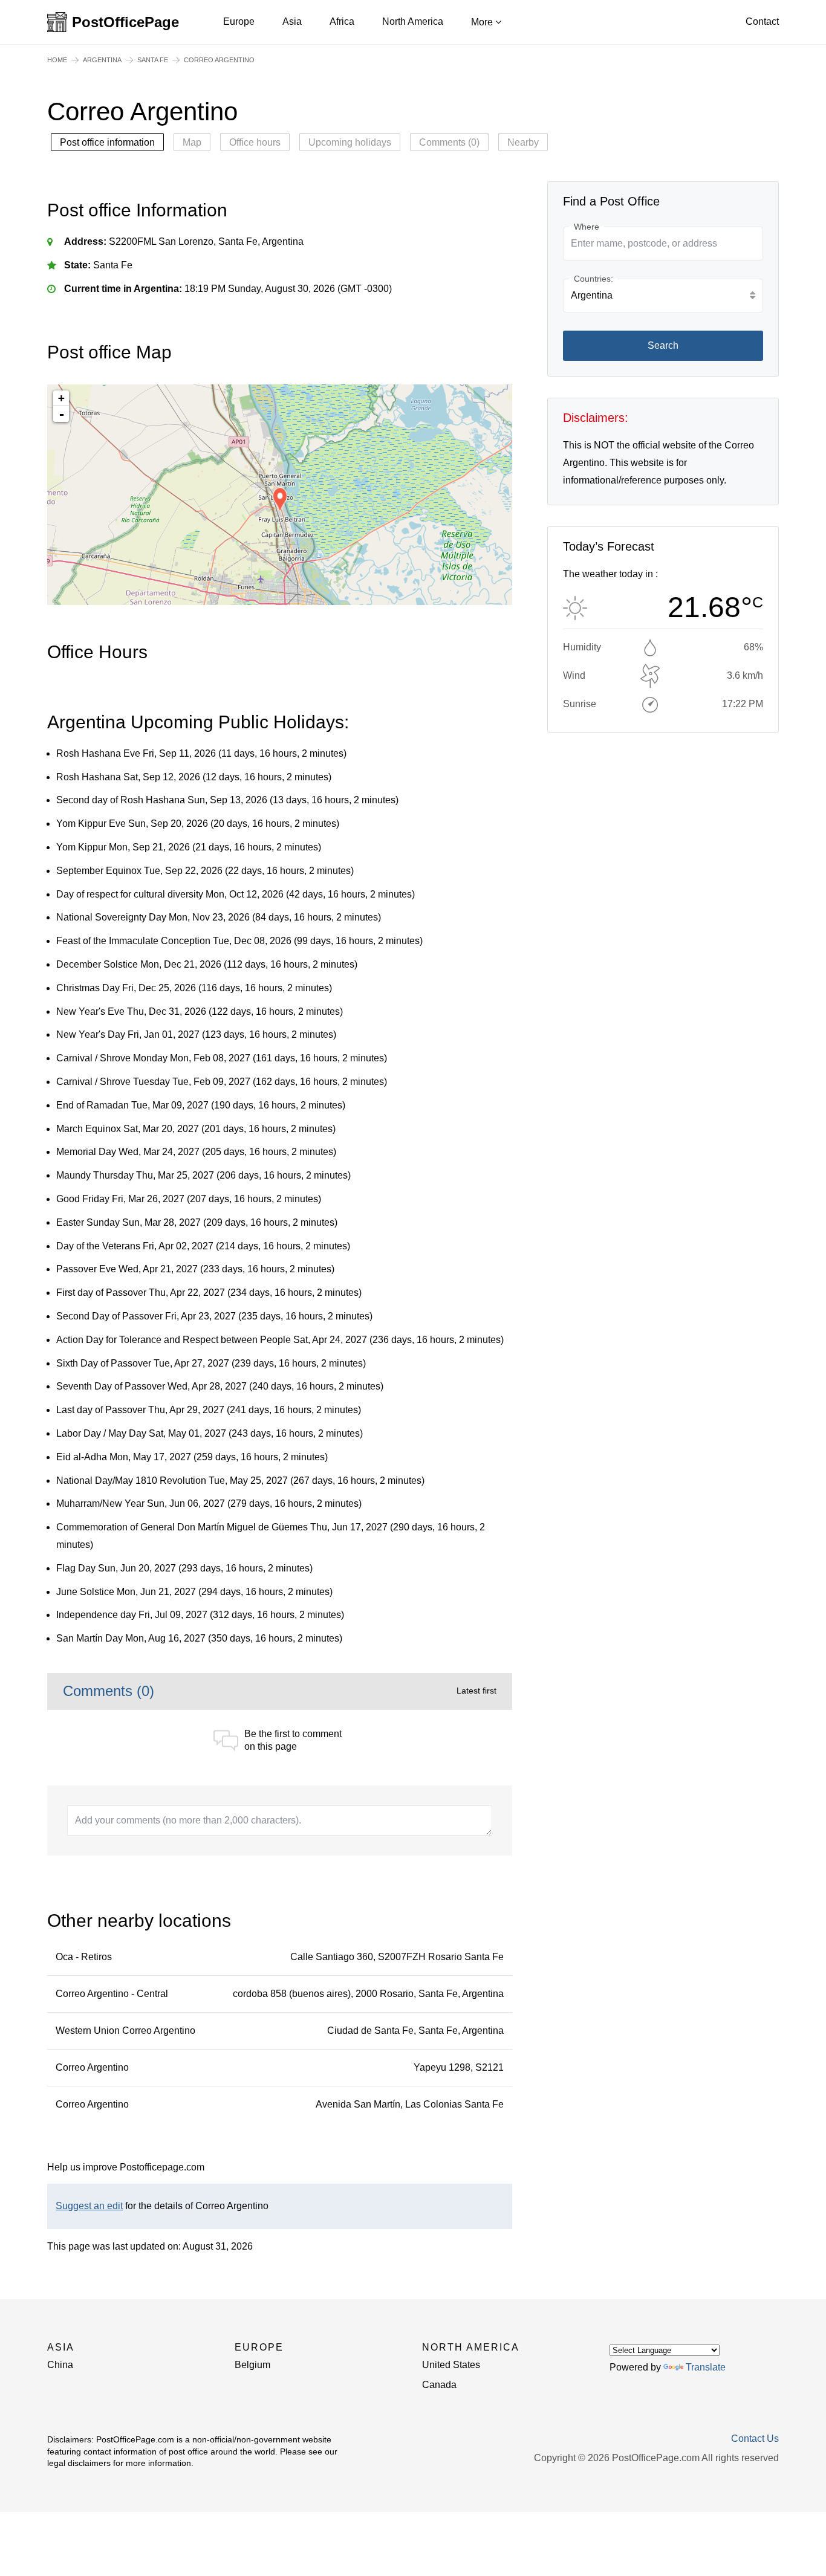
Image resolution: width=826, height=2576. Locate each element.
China (60, 2365)
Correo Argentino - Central (112, 1994)
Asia (292, 21)
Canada (439, 2385)
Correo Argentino (92, 2067)
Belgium (252, 2365)
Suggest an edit (89, 2206)
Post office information (107, 142)
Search (663, 345)
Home (57, 60)
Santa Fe (153, 60)
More (483, 22)
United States (451, 2365)
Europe (239, 21)
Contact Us (755, 2439)
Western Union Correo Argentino (125, 2031)
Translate (706, 2367)
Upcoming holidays (350, 142)
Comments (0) (449, 142)
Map (192, 142)
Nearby (523, 142)
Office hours (255, 142)
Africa (342, 21)
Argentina (102, 60)
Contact (762, 21)
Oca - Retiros (84, 1957)
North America (413, 21)
